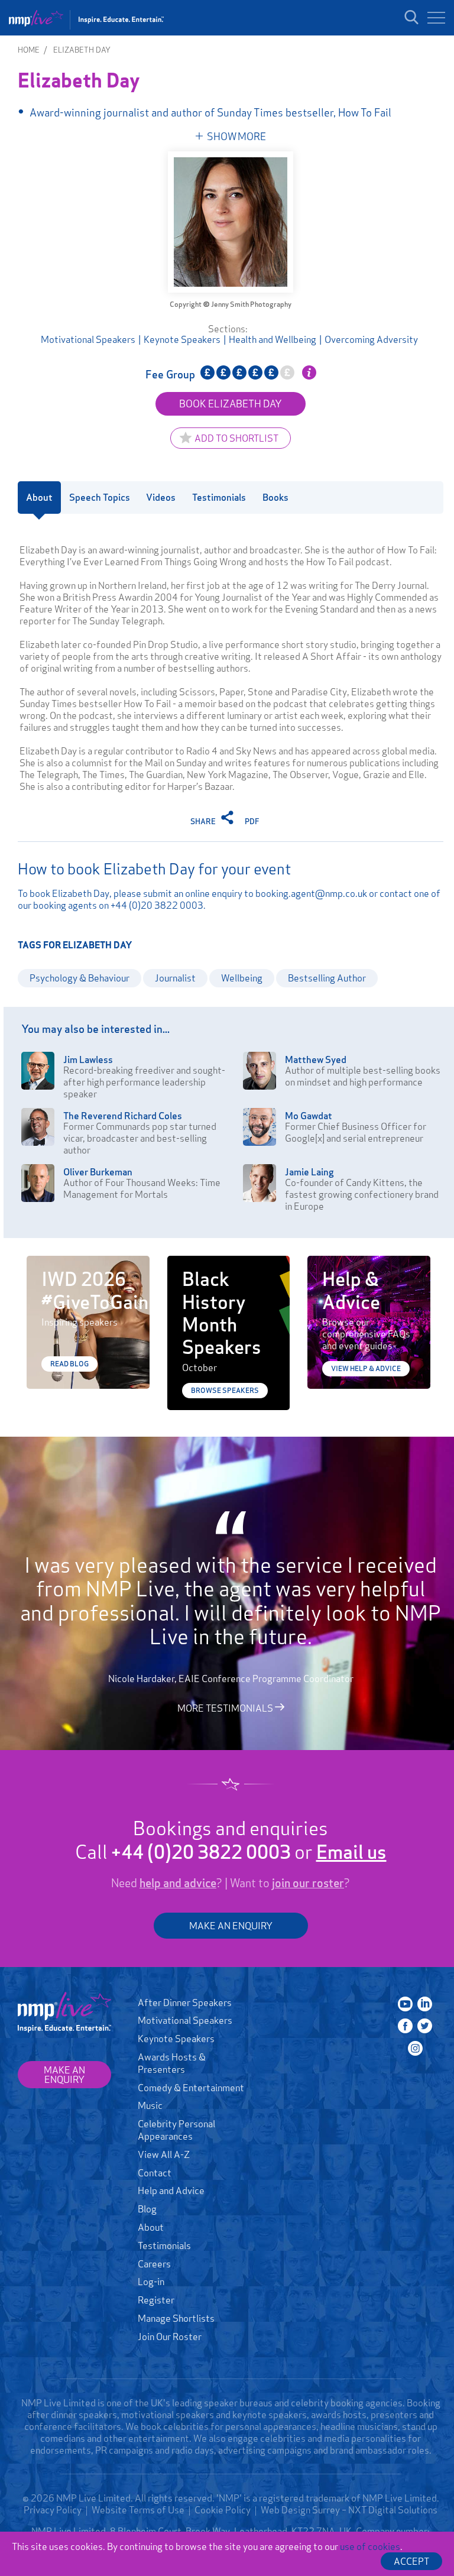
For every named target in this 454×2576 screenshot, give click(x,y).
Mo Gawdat (309, 1116)
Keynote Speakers (182, 339)
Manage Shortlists (176, 2318)
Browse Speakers (225, 1390)
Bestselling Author (327, 978)
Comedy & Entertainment (191, 2088)
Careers (154, 2264)
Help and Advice (171, 2191)
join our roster (308, 1883)
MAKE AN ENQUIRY (231, 1926)
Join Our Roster (170, 2337)
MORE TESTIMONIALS (226, 1707)
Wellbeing (242, 978)
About (151, 2227)
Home (29, 50)
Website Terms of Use (138, 2510)
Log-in (151, 2282)
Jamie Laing (309, 1172)
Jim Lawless (88, 1059)
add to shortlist (236, 438)
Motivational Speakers (88, 339)
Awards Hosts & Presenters (172, 2063)
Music (150, 2105)
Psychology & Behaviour (80, 978)
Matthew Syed (316, 1059)
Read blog (69, 1364)
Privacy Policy (53, 2510)
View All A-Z (164, 2154)
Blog (147, 2209)
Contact (155, 2173)
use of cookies (370, 2546)
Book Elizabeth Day (231, 404)
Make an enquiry (64, 2075)
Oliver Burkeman (98, 1172)
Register (156, 2300)
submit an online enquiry (193, 893)
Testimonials (164, 2246)
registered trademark (304, 2498)
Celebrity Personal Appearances (176, 2130)
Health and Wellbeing (273, 339)
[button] (436, 18)
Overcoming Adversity (371, 339)
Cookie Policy (223, 2510)
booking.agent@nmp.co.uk (311, 893)
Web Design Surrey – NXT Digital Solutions (349, 2510)
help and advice (178, 1883)
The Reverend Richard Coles (123, 1116)
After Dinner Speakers (185, 2003)
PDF (252, 821)
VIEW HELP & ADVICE (366, 1368)
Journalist (175, 978)
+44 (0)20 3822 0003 (157, 905)
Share (204, 821)
